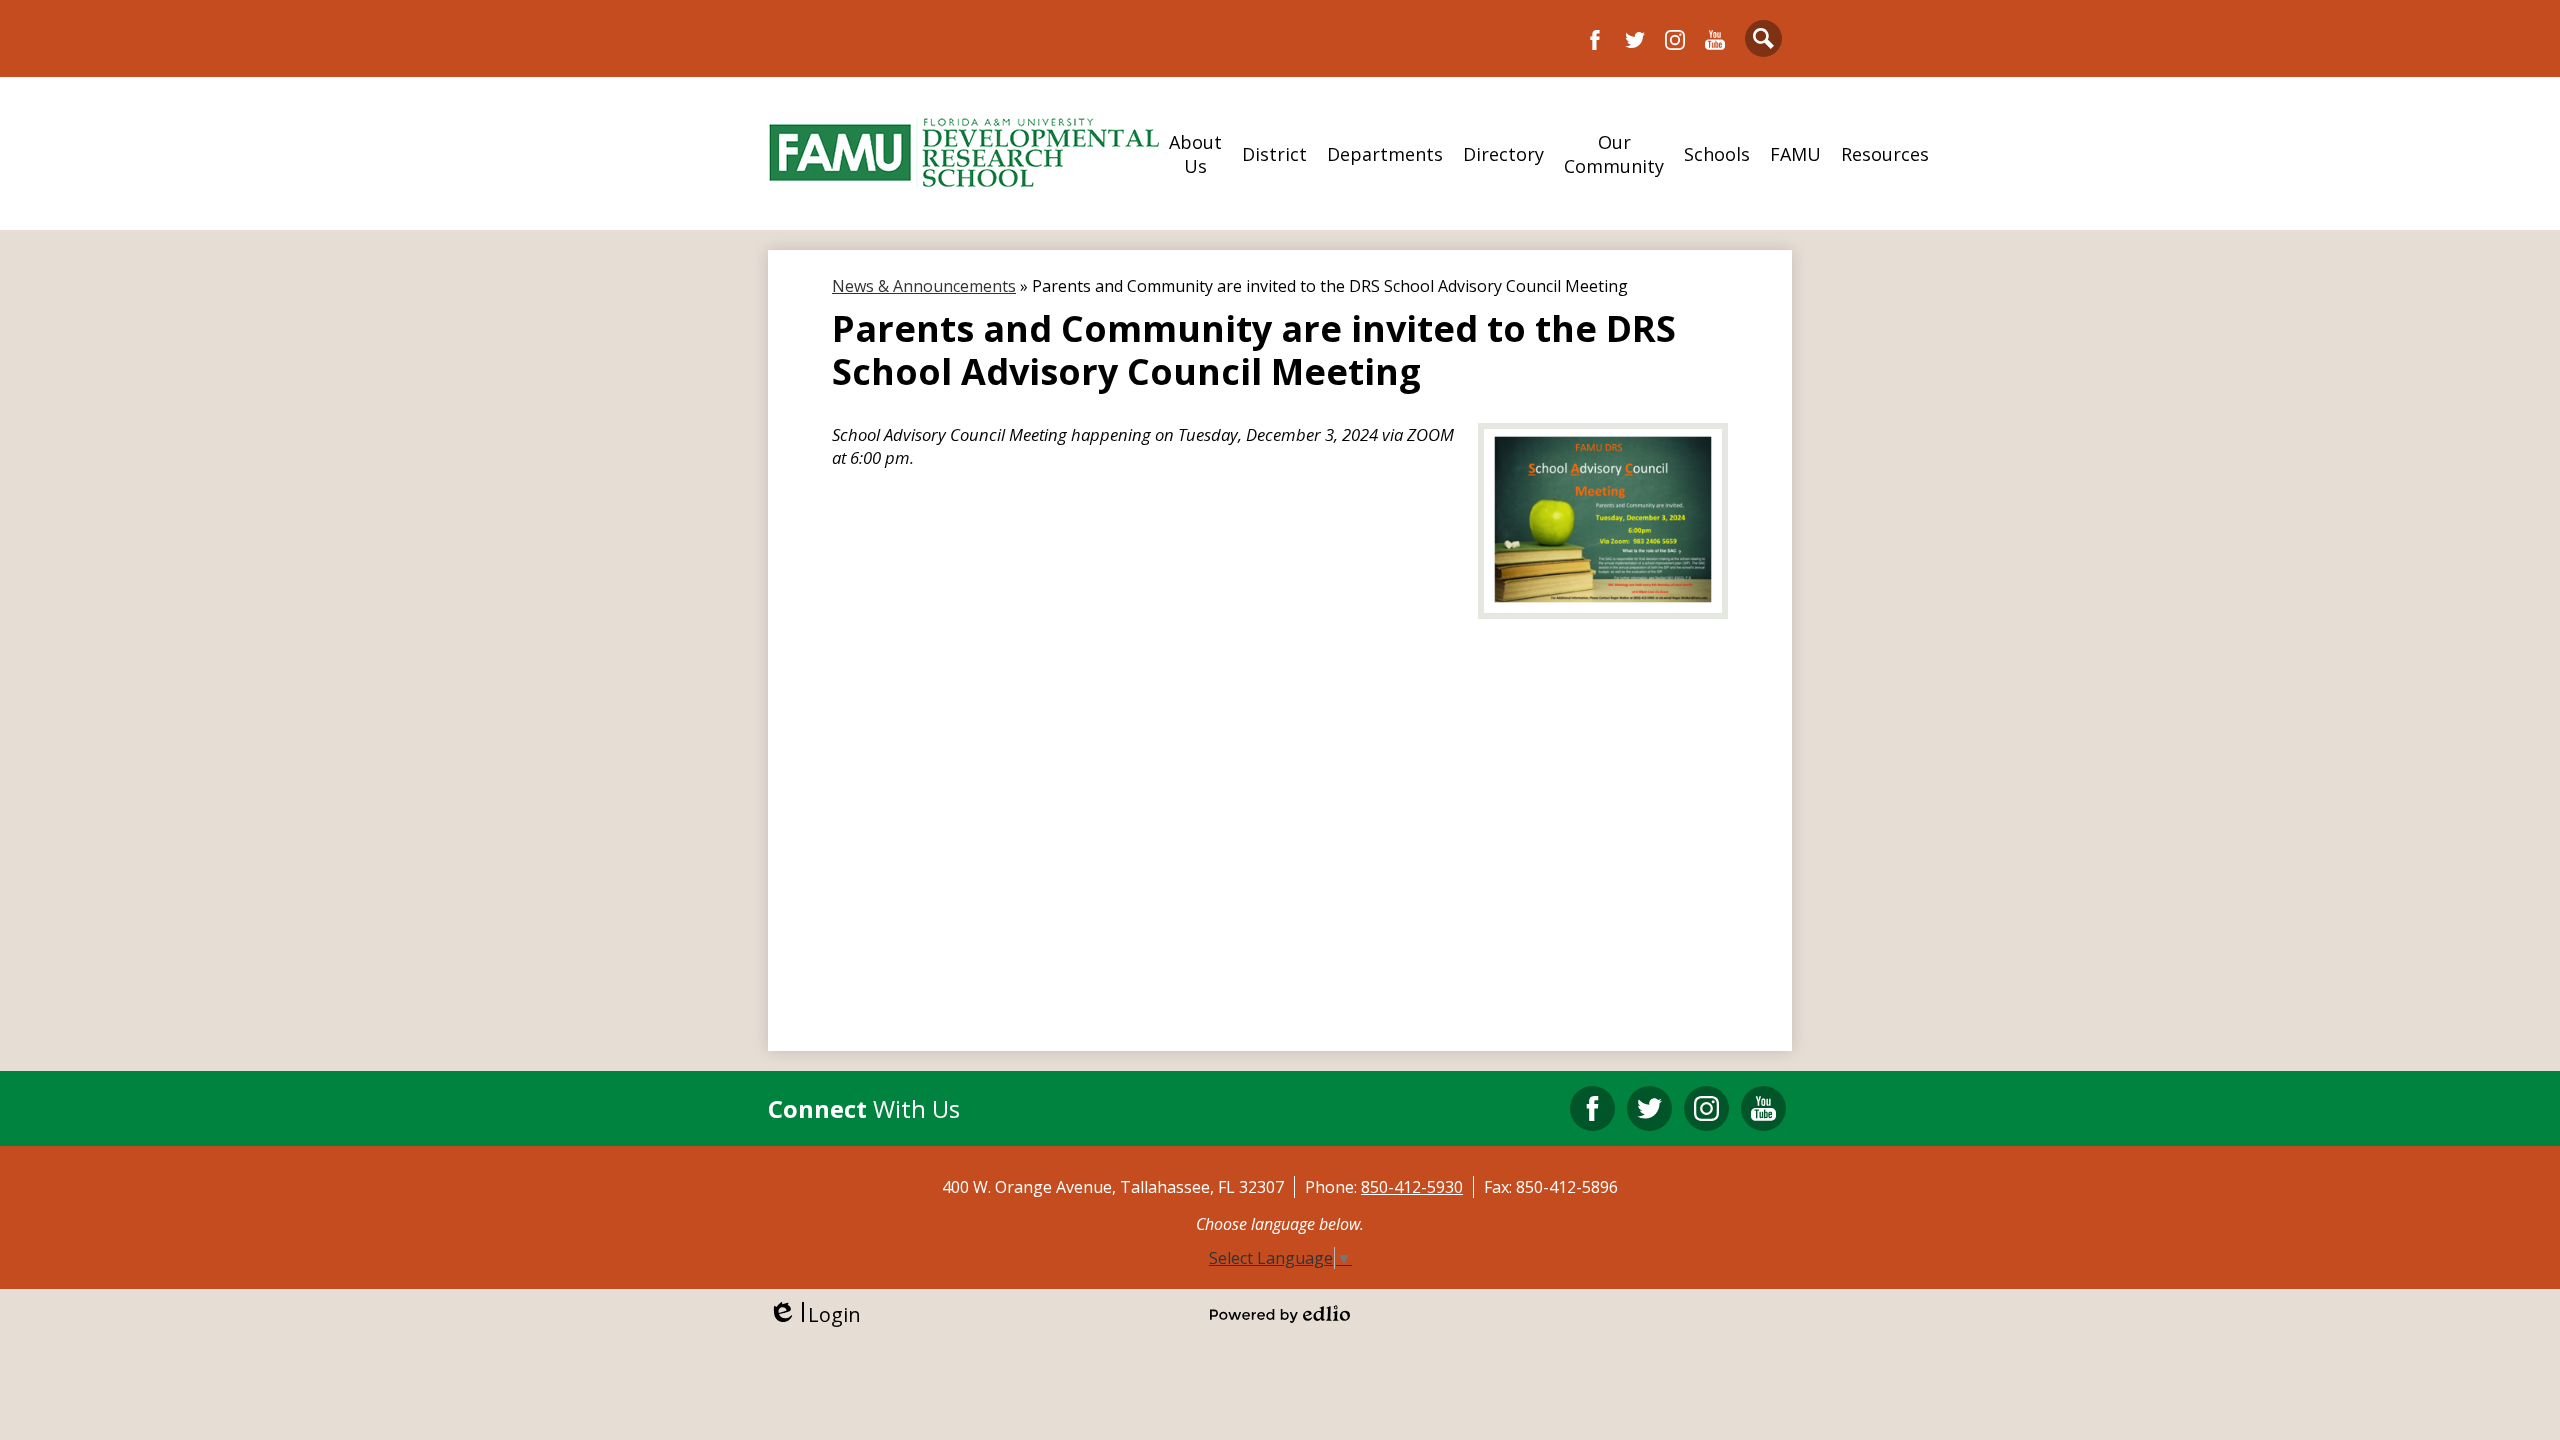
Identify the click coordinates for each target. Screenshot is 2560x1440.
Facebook (1595, 40)
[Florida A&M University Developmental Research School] (963, 153)
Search (1763, 38)
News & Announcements (924, 286)
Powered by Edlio (1280, 1314)
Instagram (1675, 40)
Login (814, 1314)
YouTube (1715, 40)
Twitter (1635, 40)
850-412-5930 (1412, 1187)
